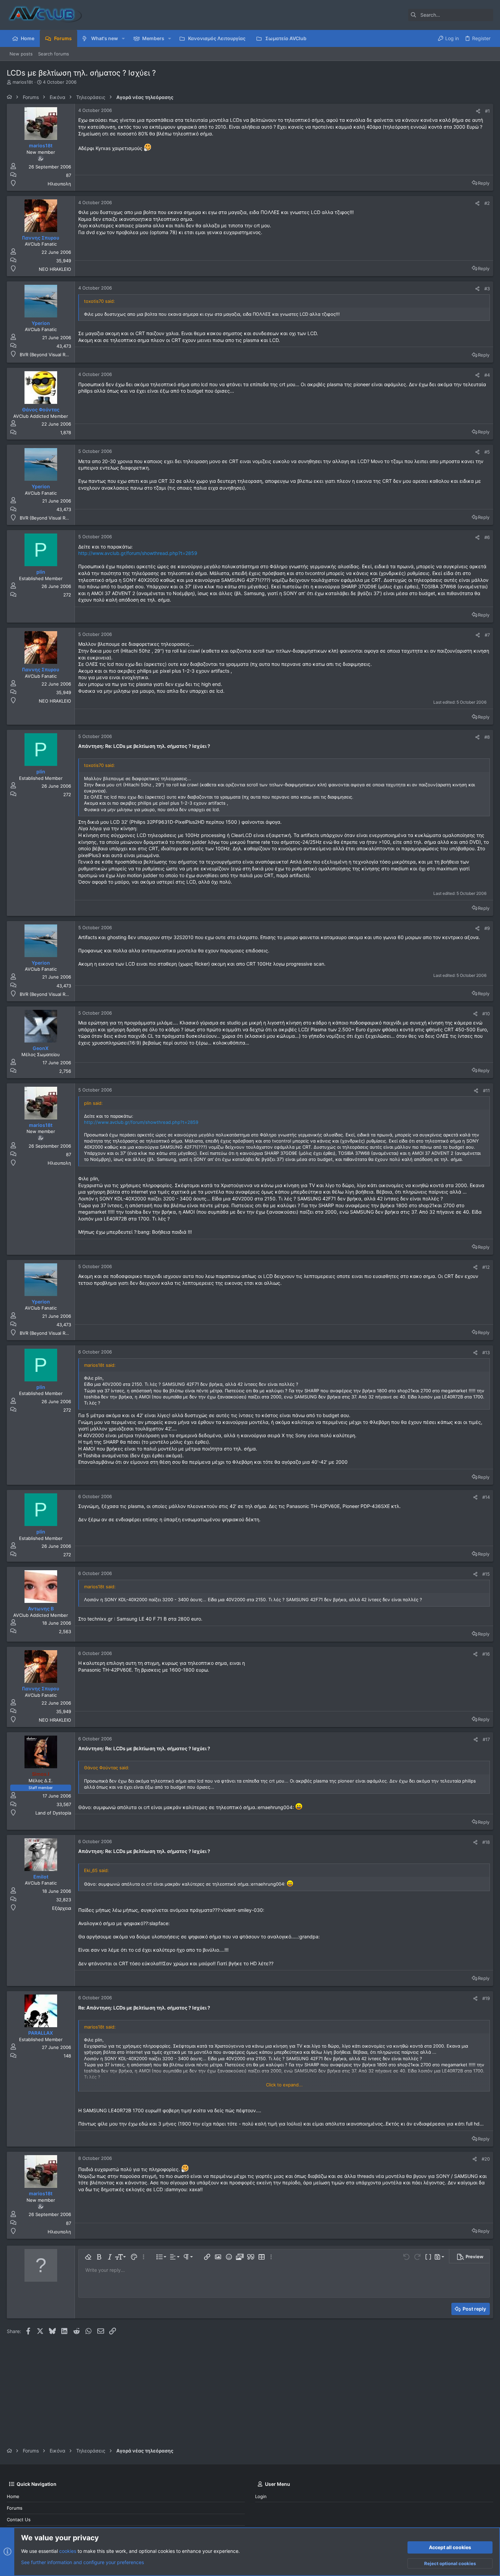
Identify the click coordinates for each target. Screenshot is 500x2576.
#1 (487, 111)
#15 (486, 1574)
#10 (486, 1014)
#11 (486, 1090)
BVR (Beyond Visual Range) (49, 355)
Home (13, 2496)
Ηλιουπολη (59, 184)
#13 (486, 1352)
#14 (486, 1497)
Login (261, 2496)
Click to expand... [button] (284, 2085)
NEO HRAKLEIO (55, 269)
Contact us (19, 2520)
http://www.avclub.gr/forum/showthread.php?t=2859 (138, 553)
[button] (123, 38)
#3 (487, 289)
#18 (486, 1842)
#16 (486, 1654)
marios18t (23, 82)
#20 (486, 2159)
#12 (486, 1267)
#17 (486, 1739)
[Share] (478, 111)
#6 (487, 537)
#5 (487, 452)
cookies (68, 2551)
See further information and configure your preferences (82, 2562)
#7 (487, 635)
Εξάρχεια (62, 1908)
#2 (487, 203)
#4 (487, 375)
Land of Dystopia (53, 1813)
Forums (15, 2508)
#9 (487, 928)
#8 (487, 737)
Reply (484, 183)
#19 (486, 1998)
